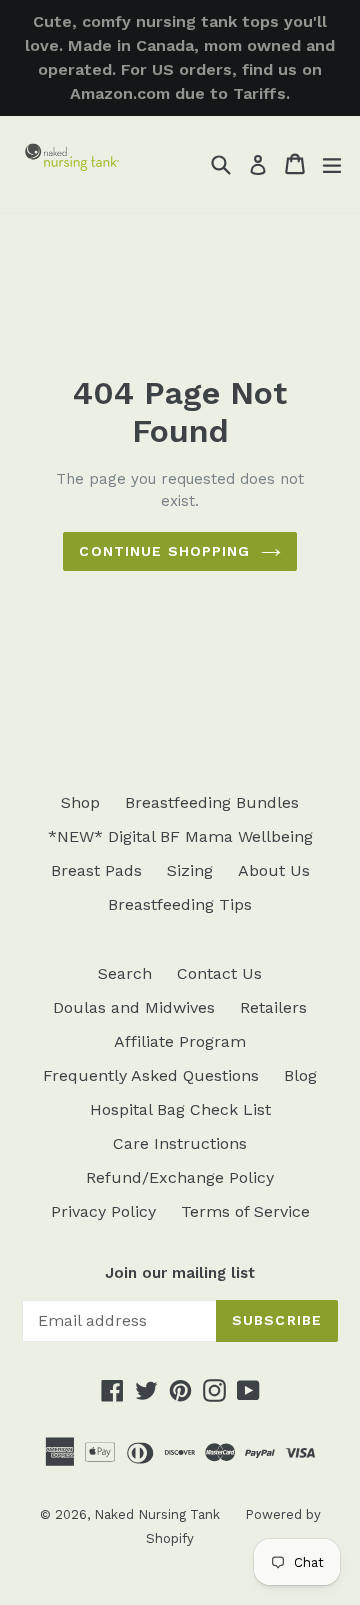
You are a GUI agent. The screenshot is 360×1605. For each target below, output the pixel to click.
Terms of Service (245, 1211)
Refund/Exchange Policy (180, 1177)
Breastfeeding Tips (180, 904)
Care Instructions (180, 1143)
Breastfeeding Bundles (212, 802)
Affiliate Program (180, 1041)
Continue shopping (164, 551)
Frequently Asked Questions (151, 1075)
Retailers (273, 1007)
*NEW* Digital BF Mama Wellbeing (180, 836)
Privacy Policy (103, 1211)
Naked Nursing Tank (157, 1514)
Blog (300, 1075)
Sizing (190, 870)
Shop (80, 802)
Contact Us (219, 973)
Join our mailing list (180, 1273)
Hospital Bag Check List (180, 1109)
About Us (274, 870)
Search (125, 973)
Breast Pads (96, 870)
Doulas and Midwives (134, 1007)
